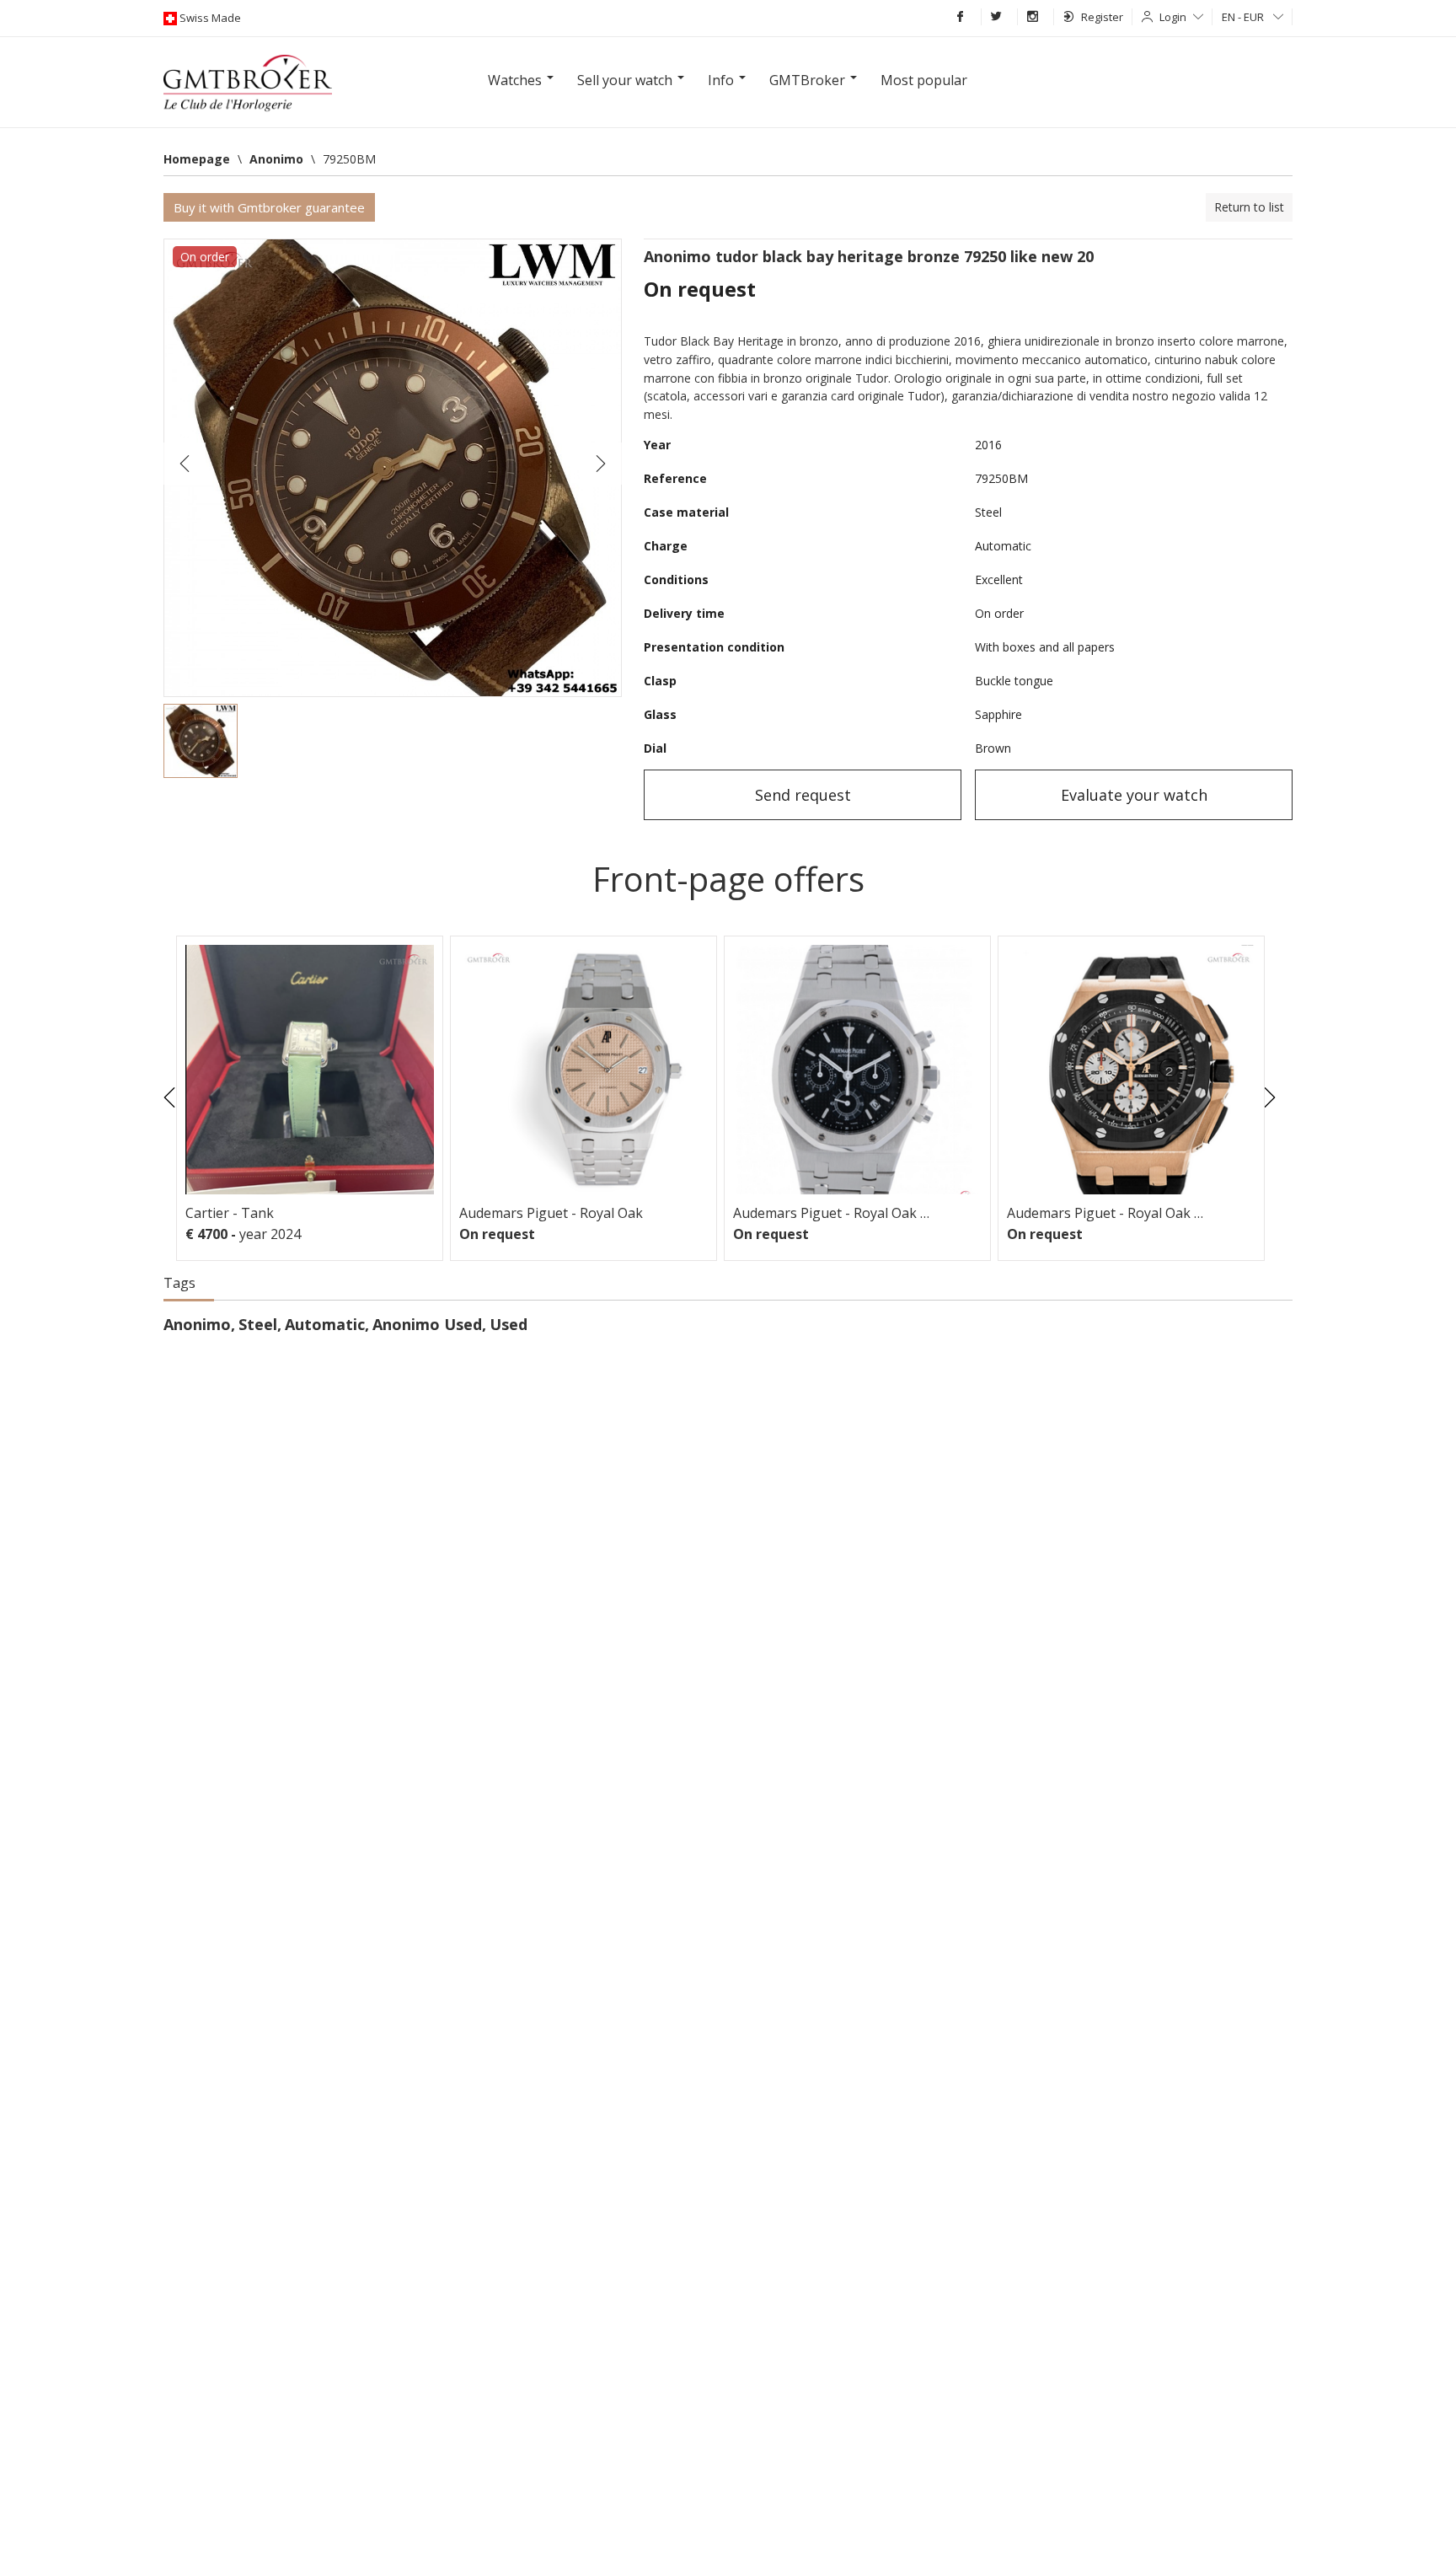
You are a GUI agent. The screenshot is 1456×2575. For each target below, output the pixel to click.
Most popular (924, 80)
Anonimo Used (427, 1324)
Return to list (1249, 207)
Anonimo (197, 1324)
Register (1102, 17)
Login (1173, 17)
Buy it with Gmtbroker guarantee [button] (269, 207)
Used (509, 1324)
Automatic (325, 1324)
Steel (258, 1324)
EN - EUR (1244, 17)
